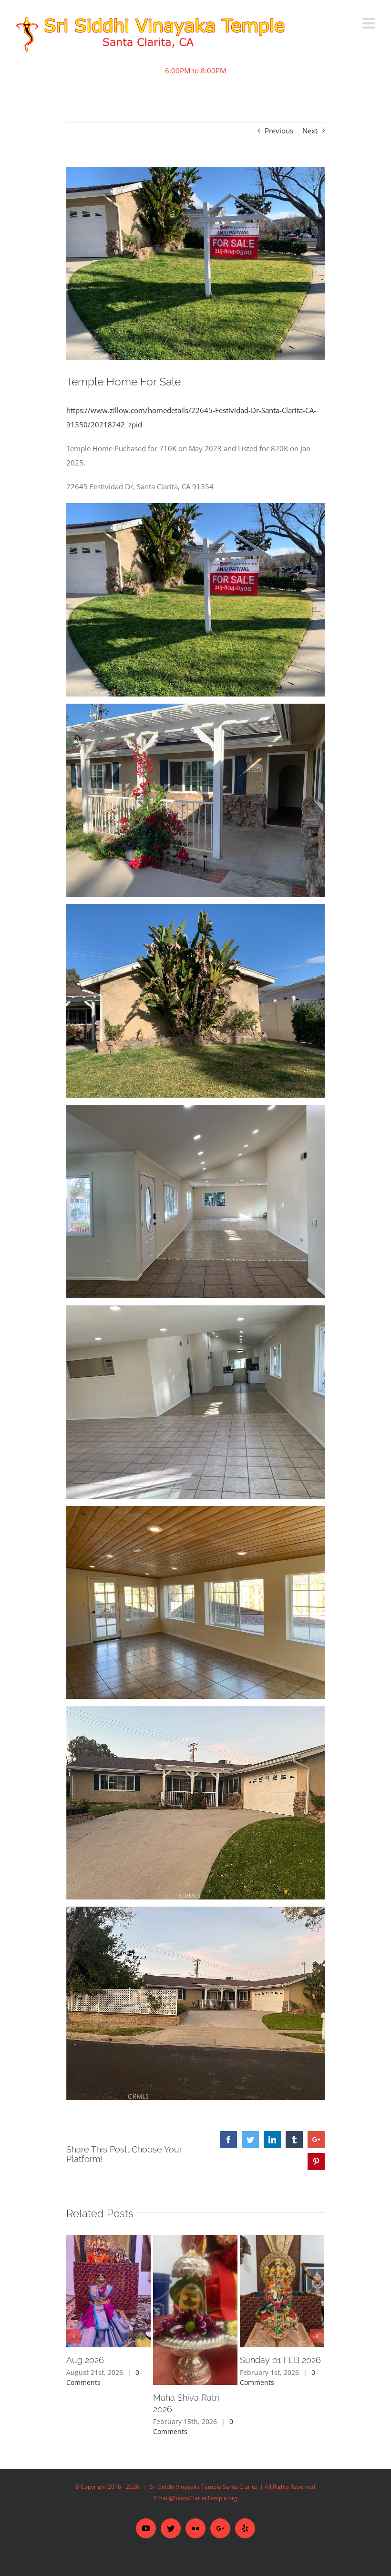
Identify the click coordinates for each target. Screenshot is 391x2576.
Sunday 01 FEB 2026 (280, 2360)
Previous (279, 131)
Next (310, 131)
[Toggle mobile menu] (370, 23)
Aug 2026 (85, 2360)
